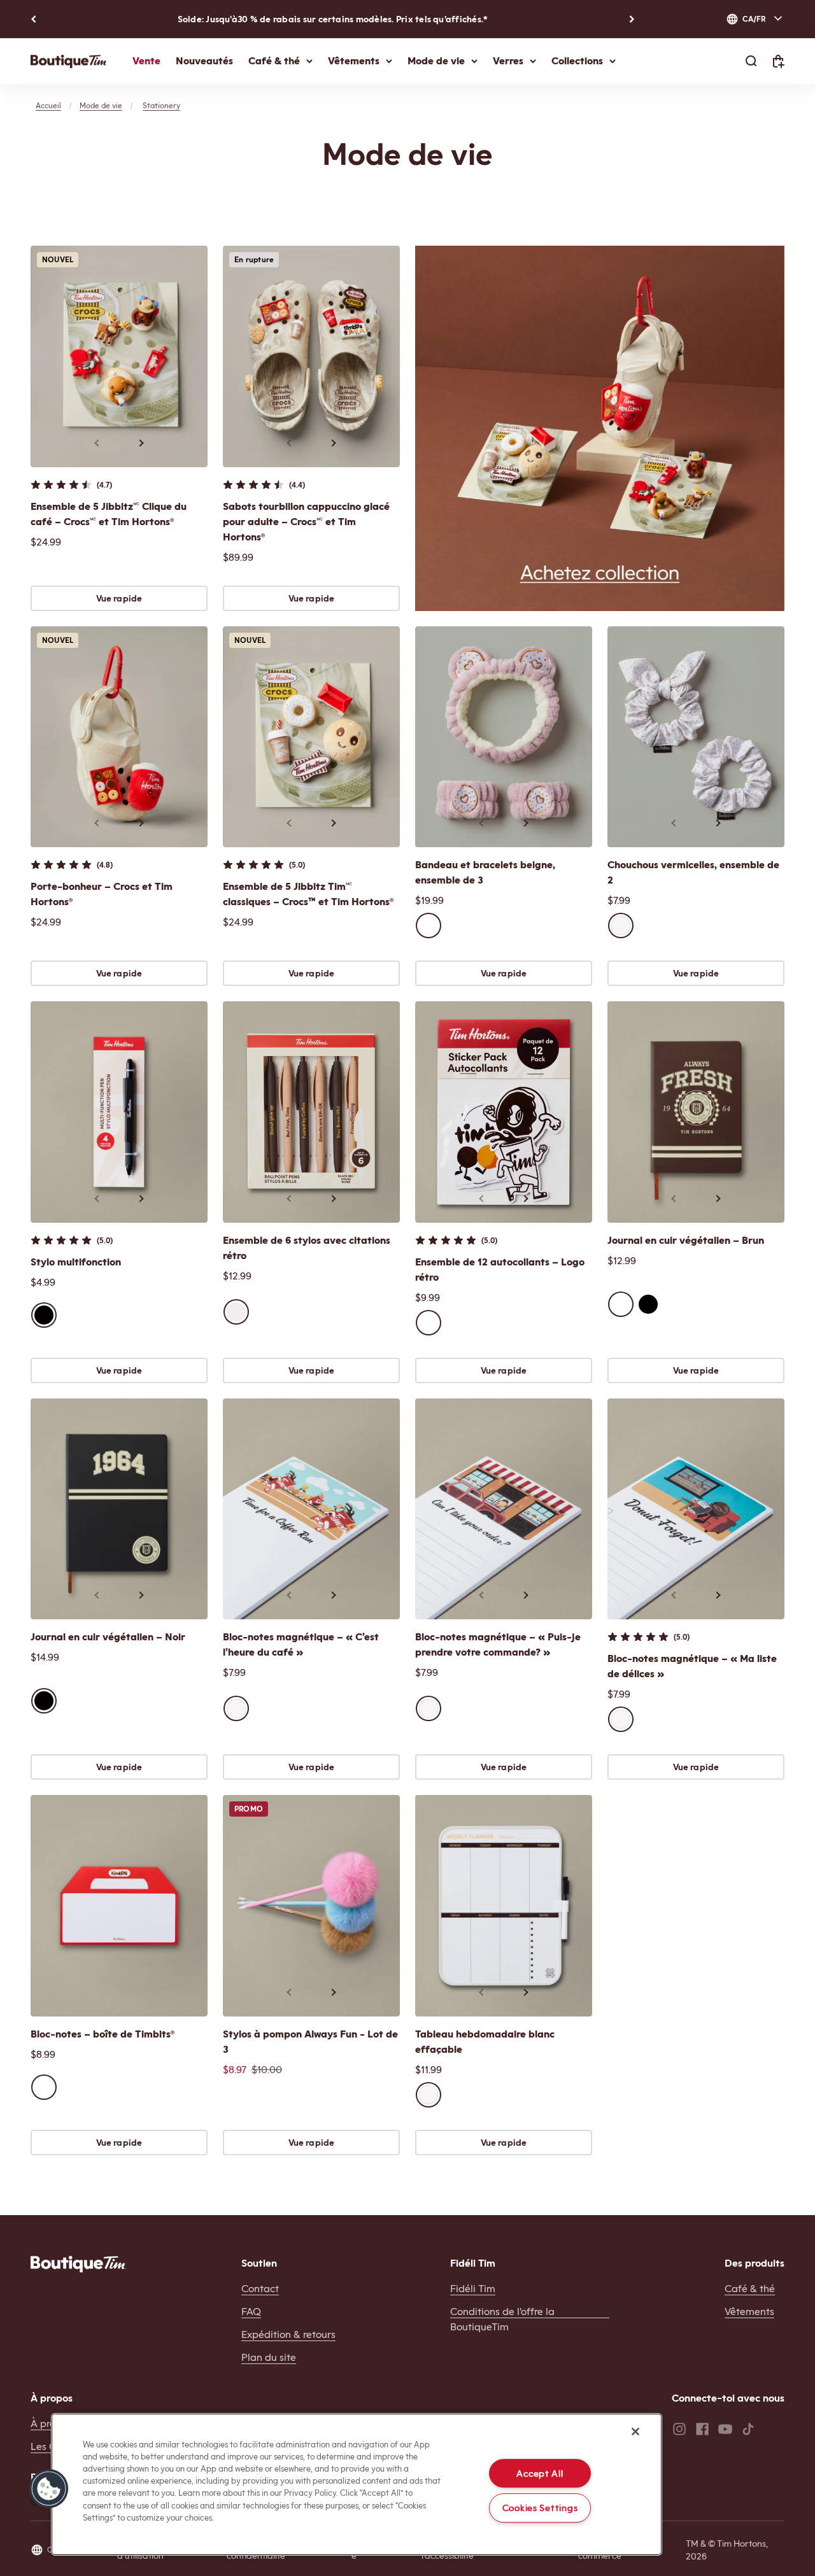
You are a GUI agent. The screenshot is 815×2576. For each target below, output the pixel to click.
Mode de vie (436, 61)
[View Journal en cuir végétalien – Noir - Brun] (71, 1701)
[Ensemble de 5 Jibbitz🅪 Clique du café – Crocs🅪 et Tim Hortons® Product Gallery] (119, 356)
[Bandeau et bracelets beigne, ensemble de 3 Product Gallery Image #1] (504, 737)
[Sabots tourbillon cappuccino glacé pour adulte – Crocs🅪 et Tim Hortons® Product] (311, 356)
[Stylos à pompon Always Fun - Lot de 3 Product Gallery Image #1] (311, 1906)
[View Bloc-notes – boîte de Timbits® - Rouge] (44, 2087)
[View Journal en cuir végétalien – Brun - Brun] (621, 1304)
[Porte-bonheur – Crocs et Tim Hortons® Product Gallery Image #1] (119, 737)
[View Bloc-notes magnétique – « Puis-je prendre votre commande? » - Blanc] (429, 1708)
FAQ (251, 2312)
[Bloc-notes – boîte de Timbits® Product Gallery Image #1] (119, 1906)
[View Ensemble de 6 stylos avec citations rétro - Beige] (236, 1312)
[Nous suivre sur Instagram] (679, 2429)
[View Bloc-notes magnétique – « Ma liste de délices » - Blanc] (621, 1719)
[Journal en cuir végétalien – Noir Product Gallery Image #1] (119, 1509)
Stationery (161, 106)
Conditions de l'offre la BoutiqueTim (502, 2319)
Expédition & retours (288, 2334)
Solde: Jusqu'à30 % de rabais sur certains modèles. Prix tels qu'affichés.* (333, 19)
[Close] (635, 2432)
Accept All (540, 2473)
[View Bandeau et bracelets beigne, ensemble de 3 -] (429, 926)
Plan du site (269, 2357)
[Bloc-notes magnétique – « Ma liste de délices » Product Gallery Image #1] (696, 1509)
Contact (260, 2289)
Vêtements (354, 61)
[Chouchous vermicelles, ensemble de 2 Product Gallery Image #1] (696, 737)
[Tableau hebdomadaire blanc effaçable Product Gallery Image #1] (504, 1906)
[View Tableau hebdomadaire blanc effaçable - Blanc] (429, 2095)
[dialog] (755, 19)
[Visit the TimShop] (78, 2264)
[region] (357, 2484)
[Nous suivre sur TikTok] (748, 2429)
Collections (577, 61)
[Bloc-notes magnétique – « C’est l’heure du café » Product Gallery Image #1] (311, 1509)
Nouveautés (204, 61)
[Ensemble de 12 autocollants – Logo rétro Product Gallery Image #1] (504, 1112)
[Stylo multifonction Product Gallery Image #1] (119, 1112)
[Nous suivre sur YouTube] (725, 2429)
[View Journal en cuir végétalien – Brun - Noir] (648, 1304)
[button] (49, 2489)
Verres (508, 61)
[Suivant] (632, 19)
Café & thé (274, 61)
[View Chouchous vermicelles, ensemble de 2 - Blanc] (621, 926)
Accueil (48, 106)
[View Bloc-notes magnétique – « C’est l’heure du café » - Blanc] (236, 1708)
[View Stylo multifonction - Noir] (44, 1315)
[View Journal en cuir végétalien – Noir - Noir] (44, 1701)
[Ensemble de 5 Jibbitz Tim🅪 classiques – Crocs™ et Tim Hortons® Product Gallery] (311, 737)
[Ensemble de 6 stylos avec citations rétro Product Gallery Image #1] (311, 1112)
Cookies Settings (540, 2508)
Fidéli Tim (473, 2289)
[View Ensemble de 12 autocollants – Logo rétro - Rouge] (429, 1323)
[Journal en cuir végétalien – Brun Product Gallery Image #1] (696, 1112)
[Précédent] (33, 19)
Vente (146, 61)
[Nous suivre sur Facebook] (702, 2429)
